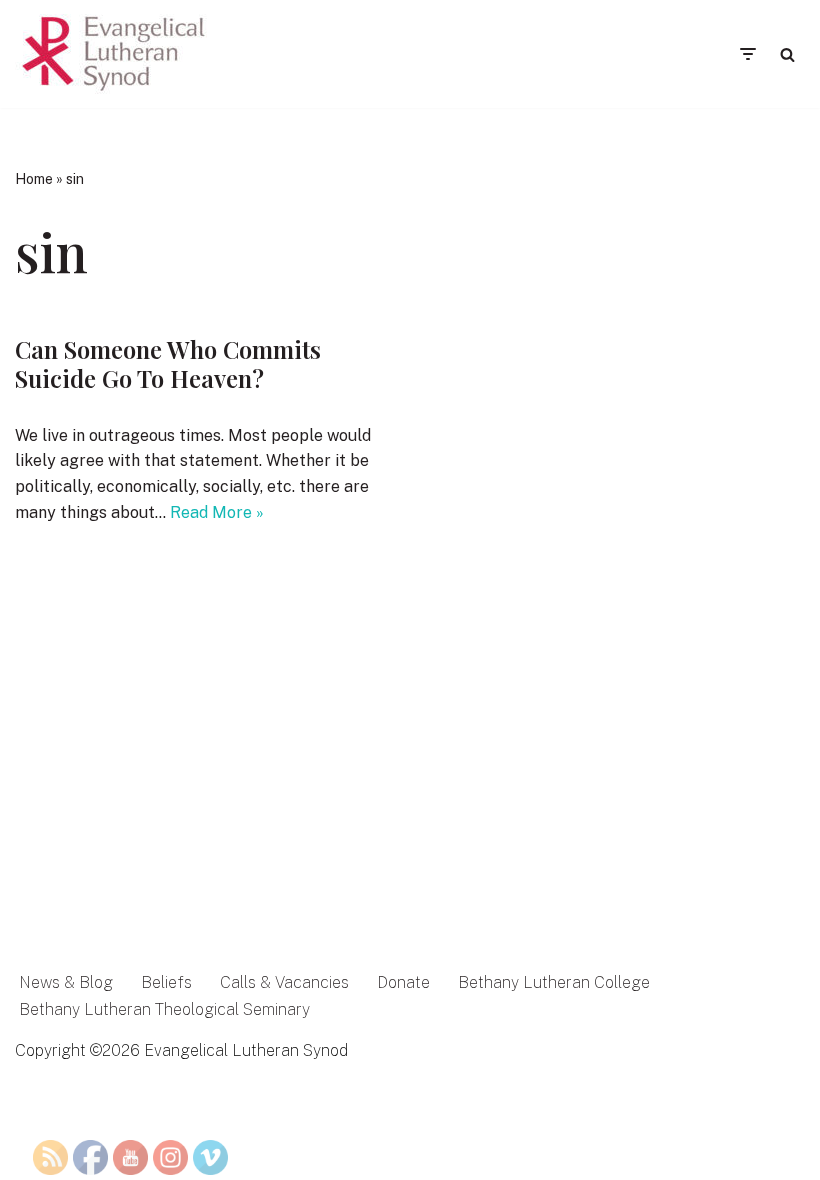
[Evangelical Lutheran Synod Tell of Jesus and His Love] (115, 54)
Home (34, 179)
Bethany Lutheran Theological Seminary (164, 1009)
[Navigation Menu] (747, 54)
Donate (403, 982)
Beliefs (166, 982)
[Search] (787, 54)
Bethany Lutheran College (554, 982)
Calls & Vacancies (284, 982)
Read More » (217, 512)
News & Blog (66, 982)
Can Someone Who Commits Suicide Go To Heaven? (168, 363)
